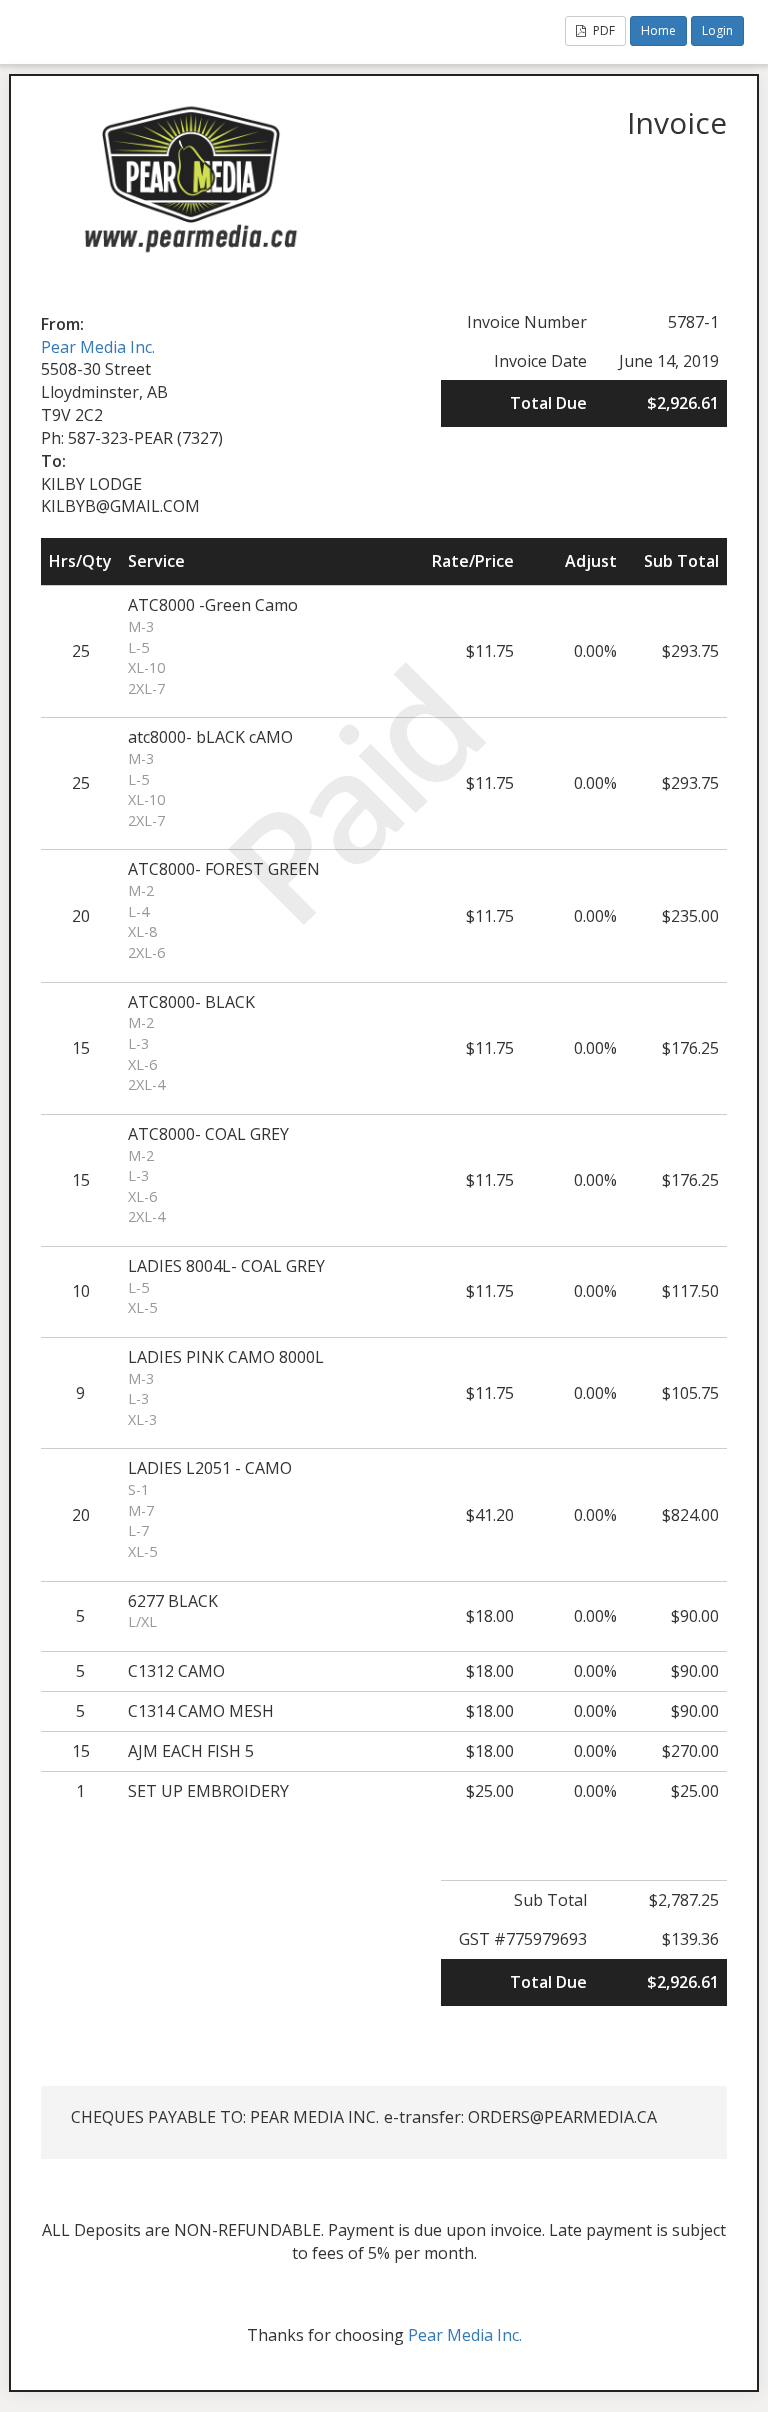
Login (717, 30)
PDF (602, 30)
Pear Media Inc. (98, 347)
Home (658, 30)
